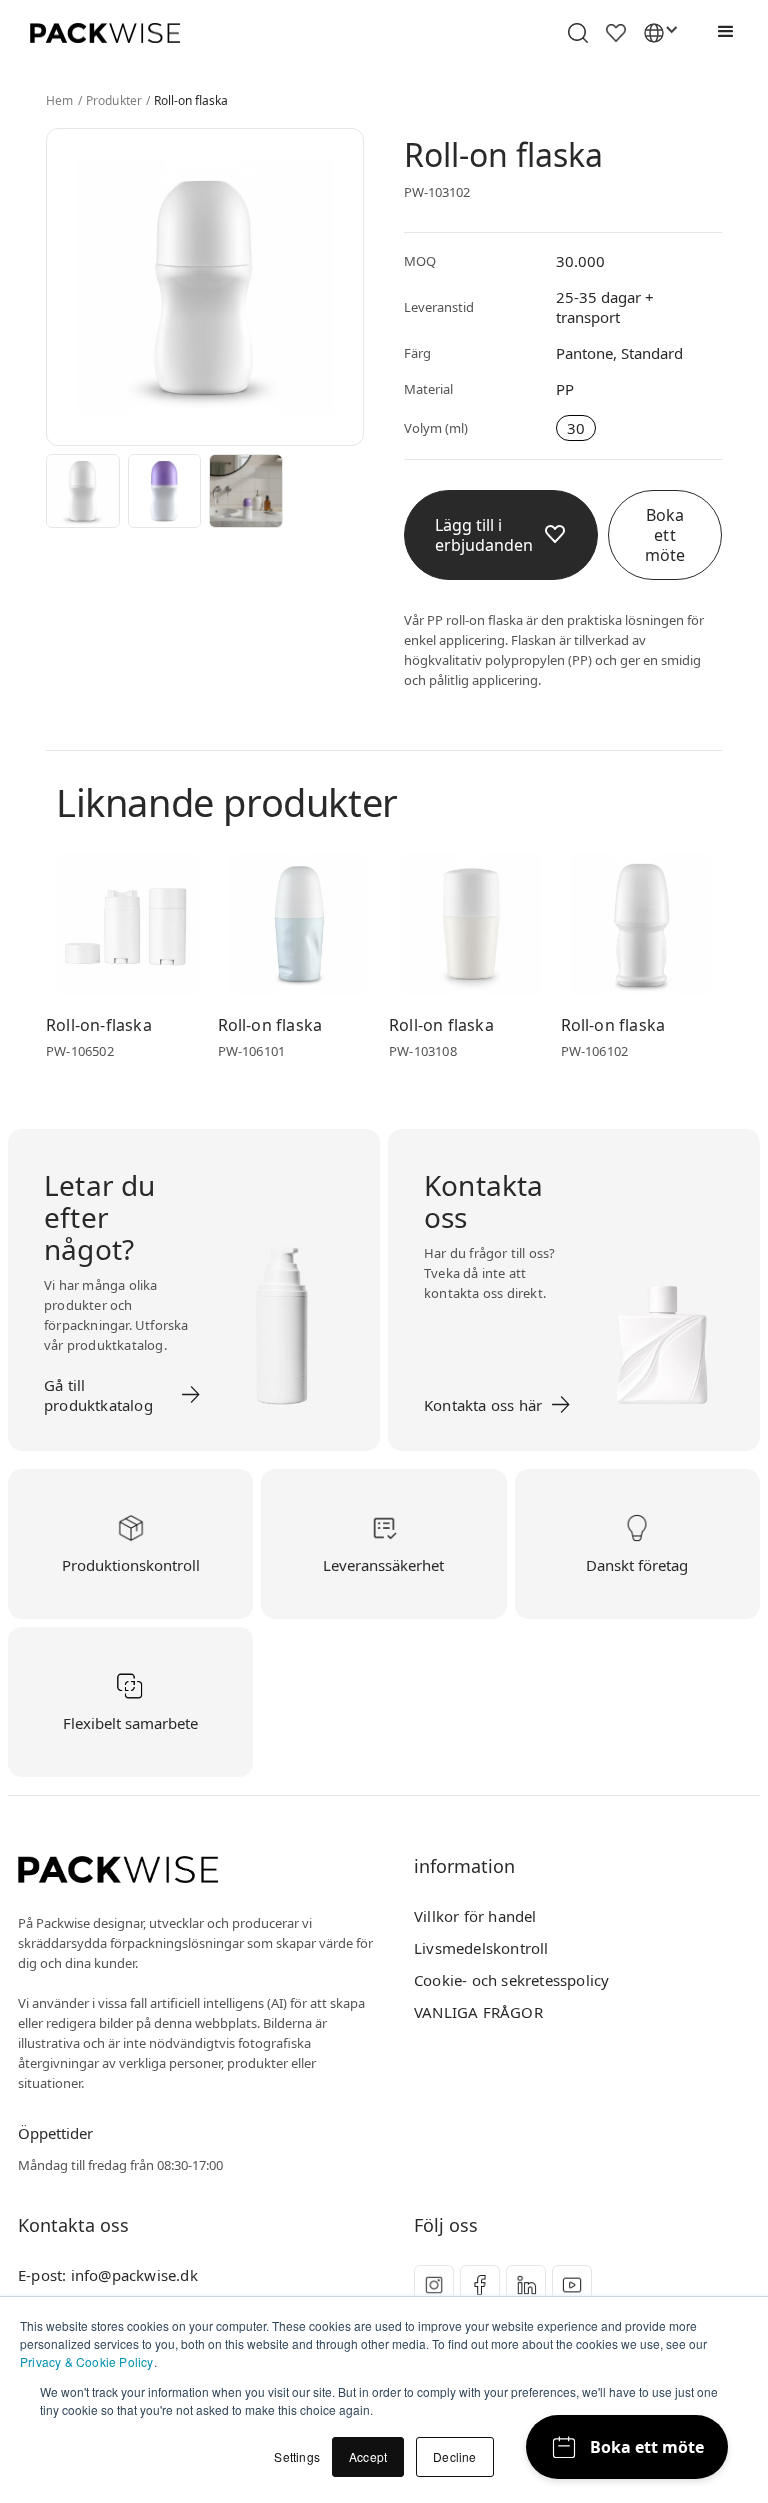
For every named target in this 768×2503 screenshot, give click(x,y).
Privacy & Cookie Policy (87, 2361)
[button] (721, 32)
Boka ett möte (665, 535)
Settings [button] (297, 2456)
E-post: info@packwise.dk (108, 2275)
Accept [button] (368, 2456)
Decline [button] (454, 2456)
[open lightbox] (83, 491)
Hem (60, 101)
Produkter (114, 101)
